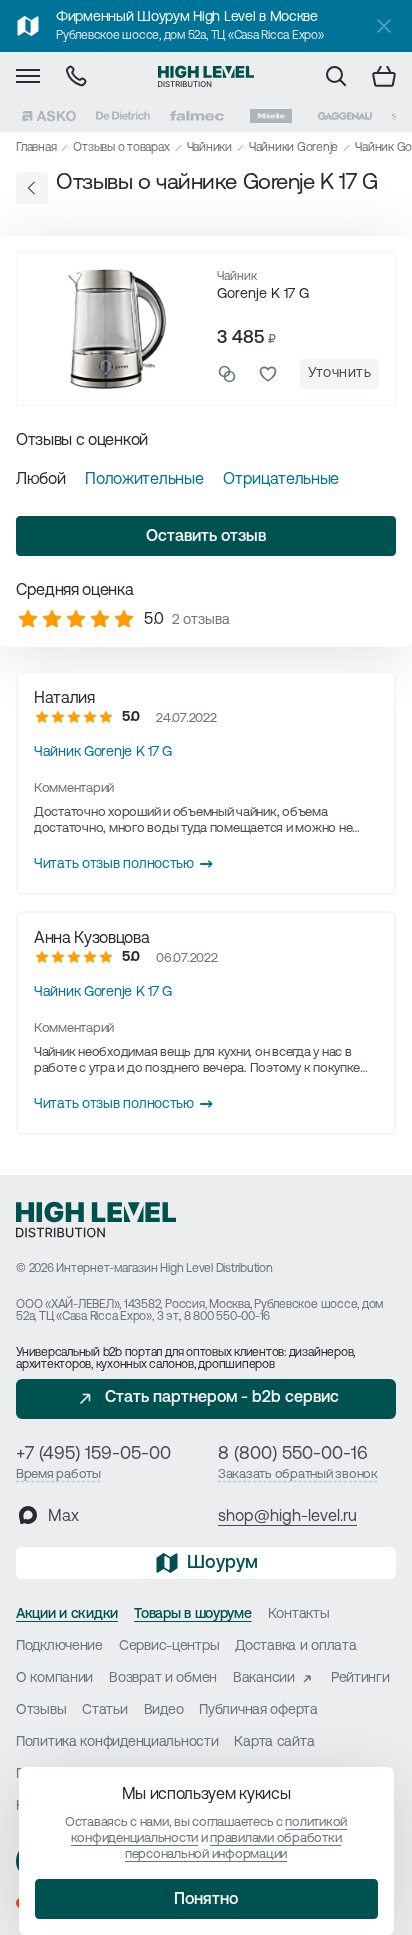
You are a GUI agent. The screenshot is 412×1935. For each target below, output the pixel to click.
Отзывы (41, 1710)
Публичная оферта (258, 1710)
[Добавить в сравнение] (227, 374)
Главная (36, 148)
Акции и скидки (67, 1614)
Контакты (299, 1614)
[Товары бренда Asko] (49, 116)
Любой (40, 480)
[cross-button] (384, 26)
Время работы (58, 1474)
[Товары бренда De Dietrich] (123, 116)
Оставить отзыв (206, 537)
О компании (54, 1678)
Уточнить (339, 373)
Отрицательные (281, 480)
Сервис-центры (169, 1646)
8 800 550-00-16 (227, 1317)
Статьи (104, 1710)
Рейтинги (360, 1678)
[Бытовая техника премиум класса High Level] (206, 76)
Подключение (59, 1646)
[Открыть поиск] (336, 76)
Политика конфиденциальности (117, 1742)
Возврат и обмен (163, 1678)
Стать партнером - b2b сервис (222, 1398)
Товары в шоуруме (193, 1614)
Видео (164, 1710)
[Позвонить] (76, 76)
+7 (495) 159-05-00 (93, 1455)
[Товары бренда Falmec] (197, 116)
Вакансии (264, 1678)
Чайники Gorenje (293, 148)
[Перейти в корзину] (384, 76)
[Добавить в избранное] (268, 374)
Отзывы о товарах (121, 148)
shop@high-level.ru (287, 1517)
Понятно (206, 1900)
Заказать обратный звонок (298, 1474)
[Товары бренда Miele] (271, 116)
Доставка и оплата (295, 1646)
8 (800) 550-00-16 (293, 1455)
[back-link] (32, 188)
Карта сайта (274, 1742)
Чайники (209, 148)
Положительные (144, 480)
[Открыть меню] (28, 76)
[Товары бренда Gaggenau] (345, 116)
